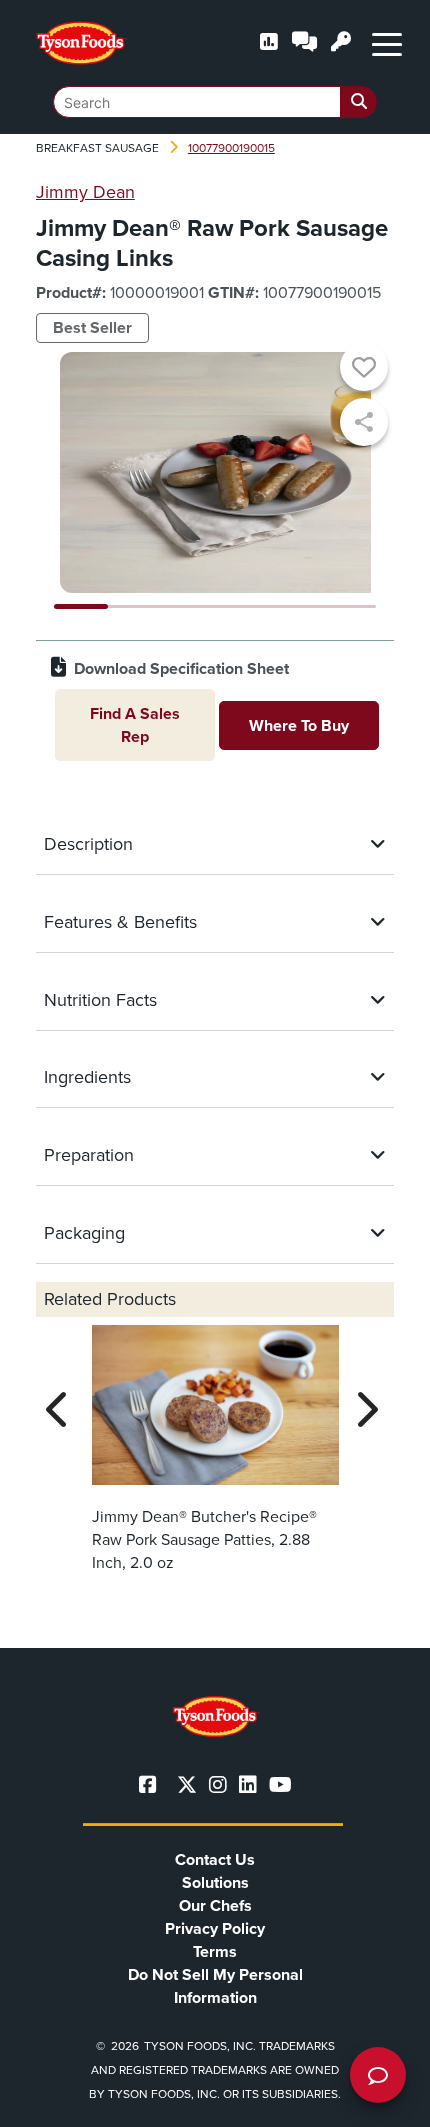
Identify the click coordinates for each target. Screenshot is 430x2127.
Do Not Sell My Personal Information (215, 1986)
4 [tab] (242, 606)
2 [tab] (135, 606)
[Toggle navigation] (387, 43)
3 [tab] (188, 606)
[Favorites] (364, 370)
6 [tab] (349, 606)
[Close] (385, 2099)
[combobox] (215, 102)
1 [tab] (81, 606)
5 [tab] (296, 606)
